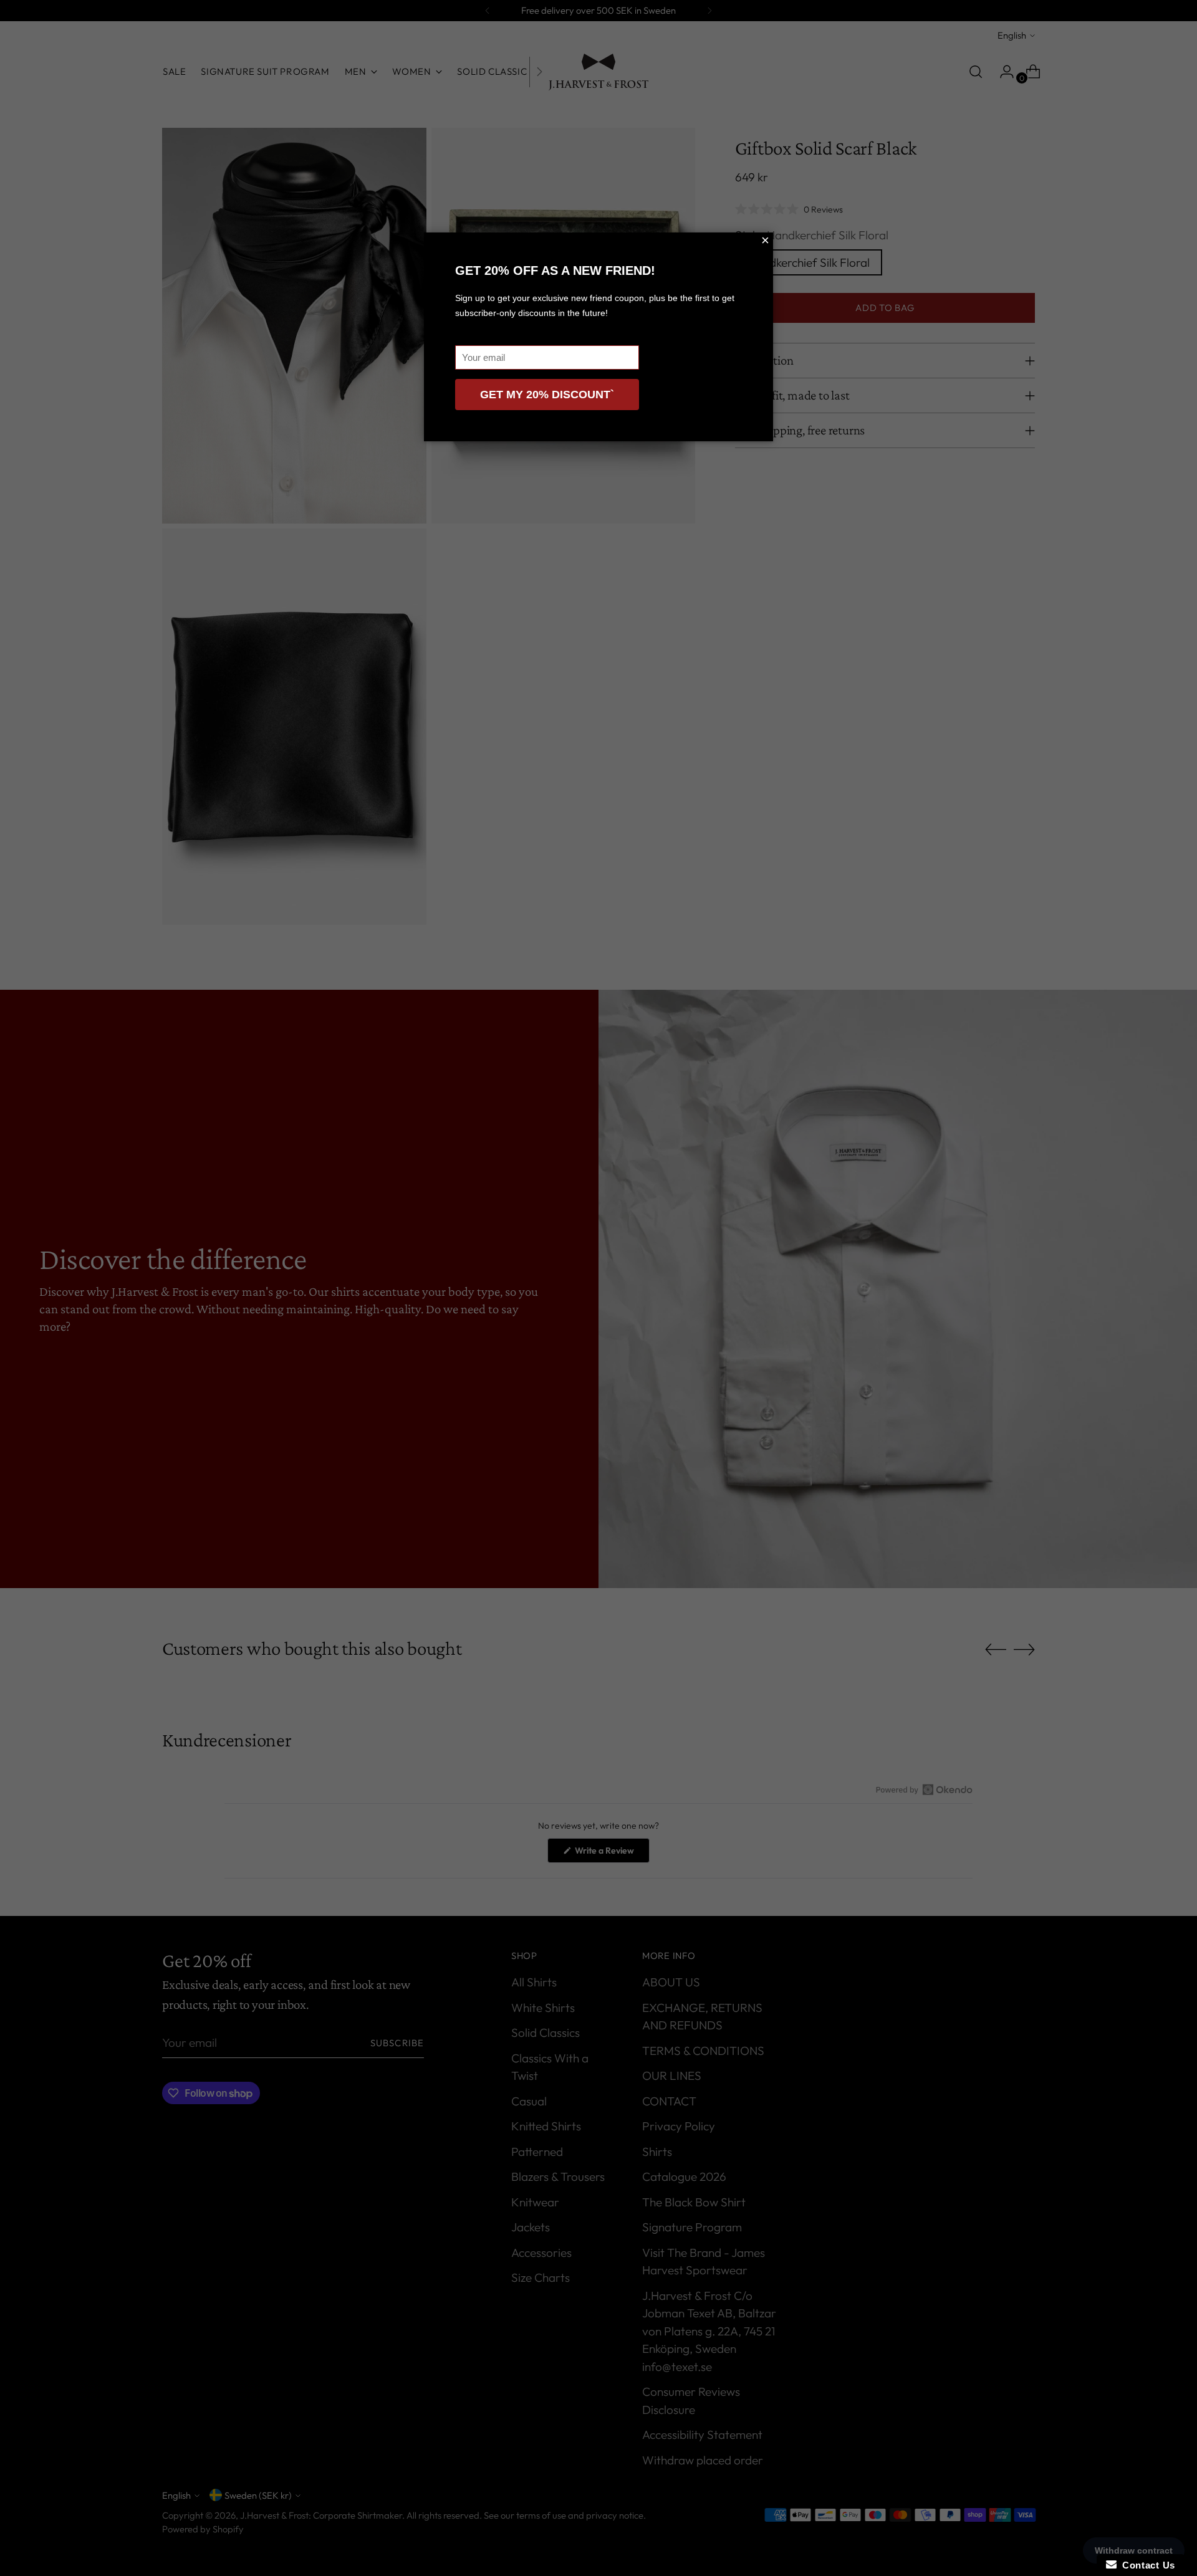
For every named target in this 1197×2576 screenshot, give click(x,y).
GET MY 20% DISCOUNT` (547, 395)
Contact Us (1146, 2565)
